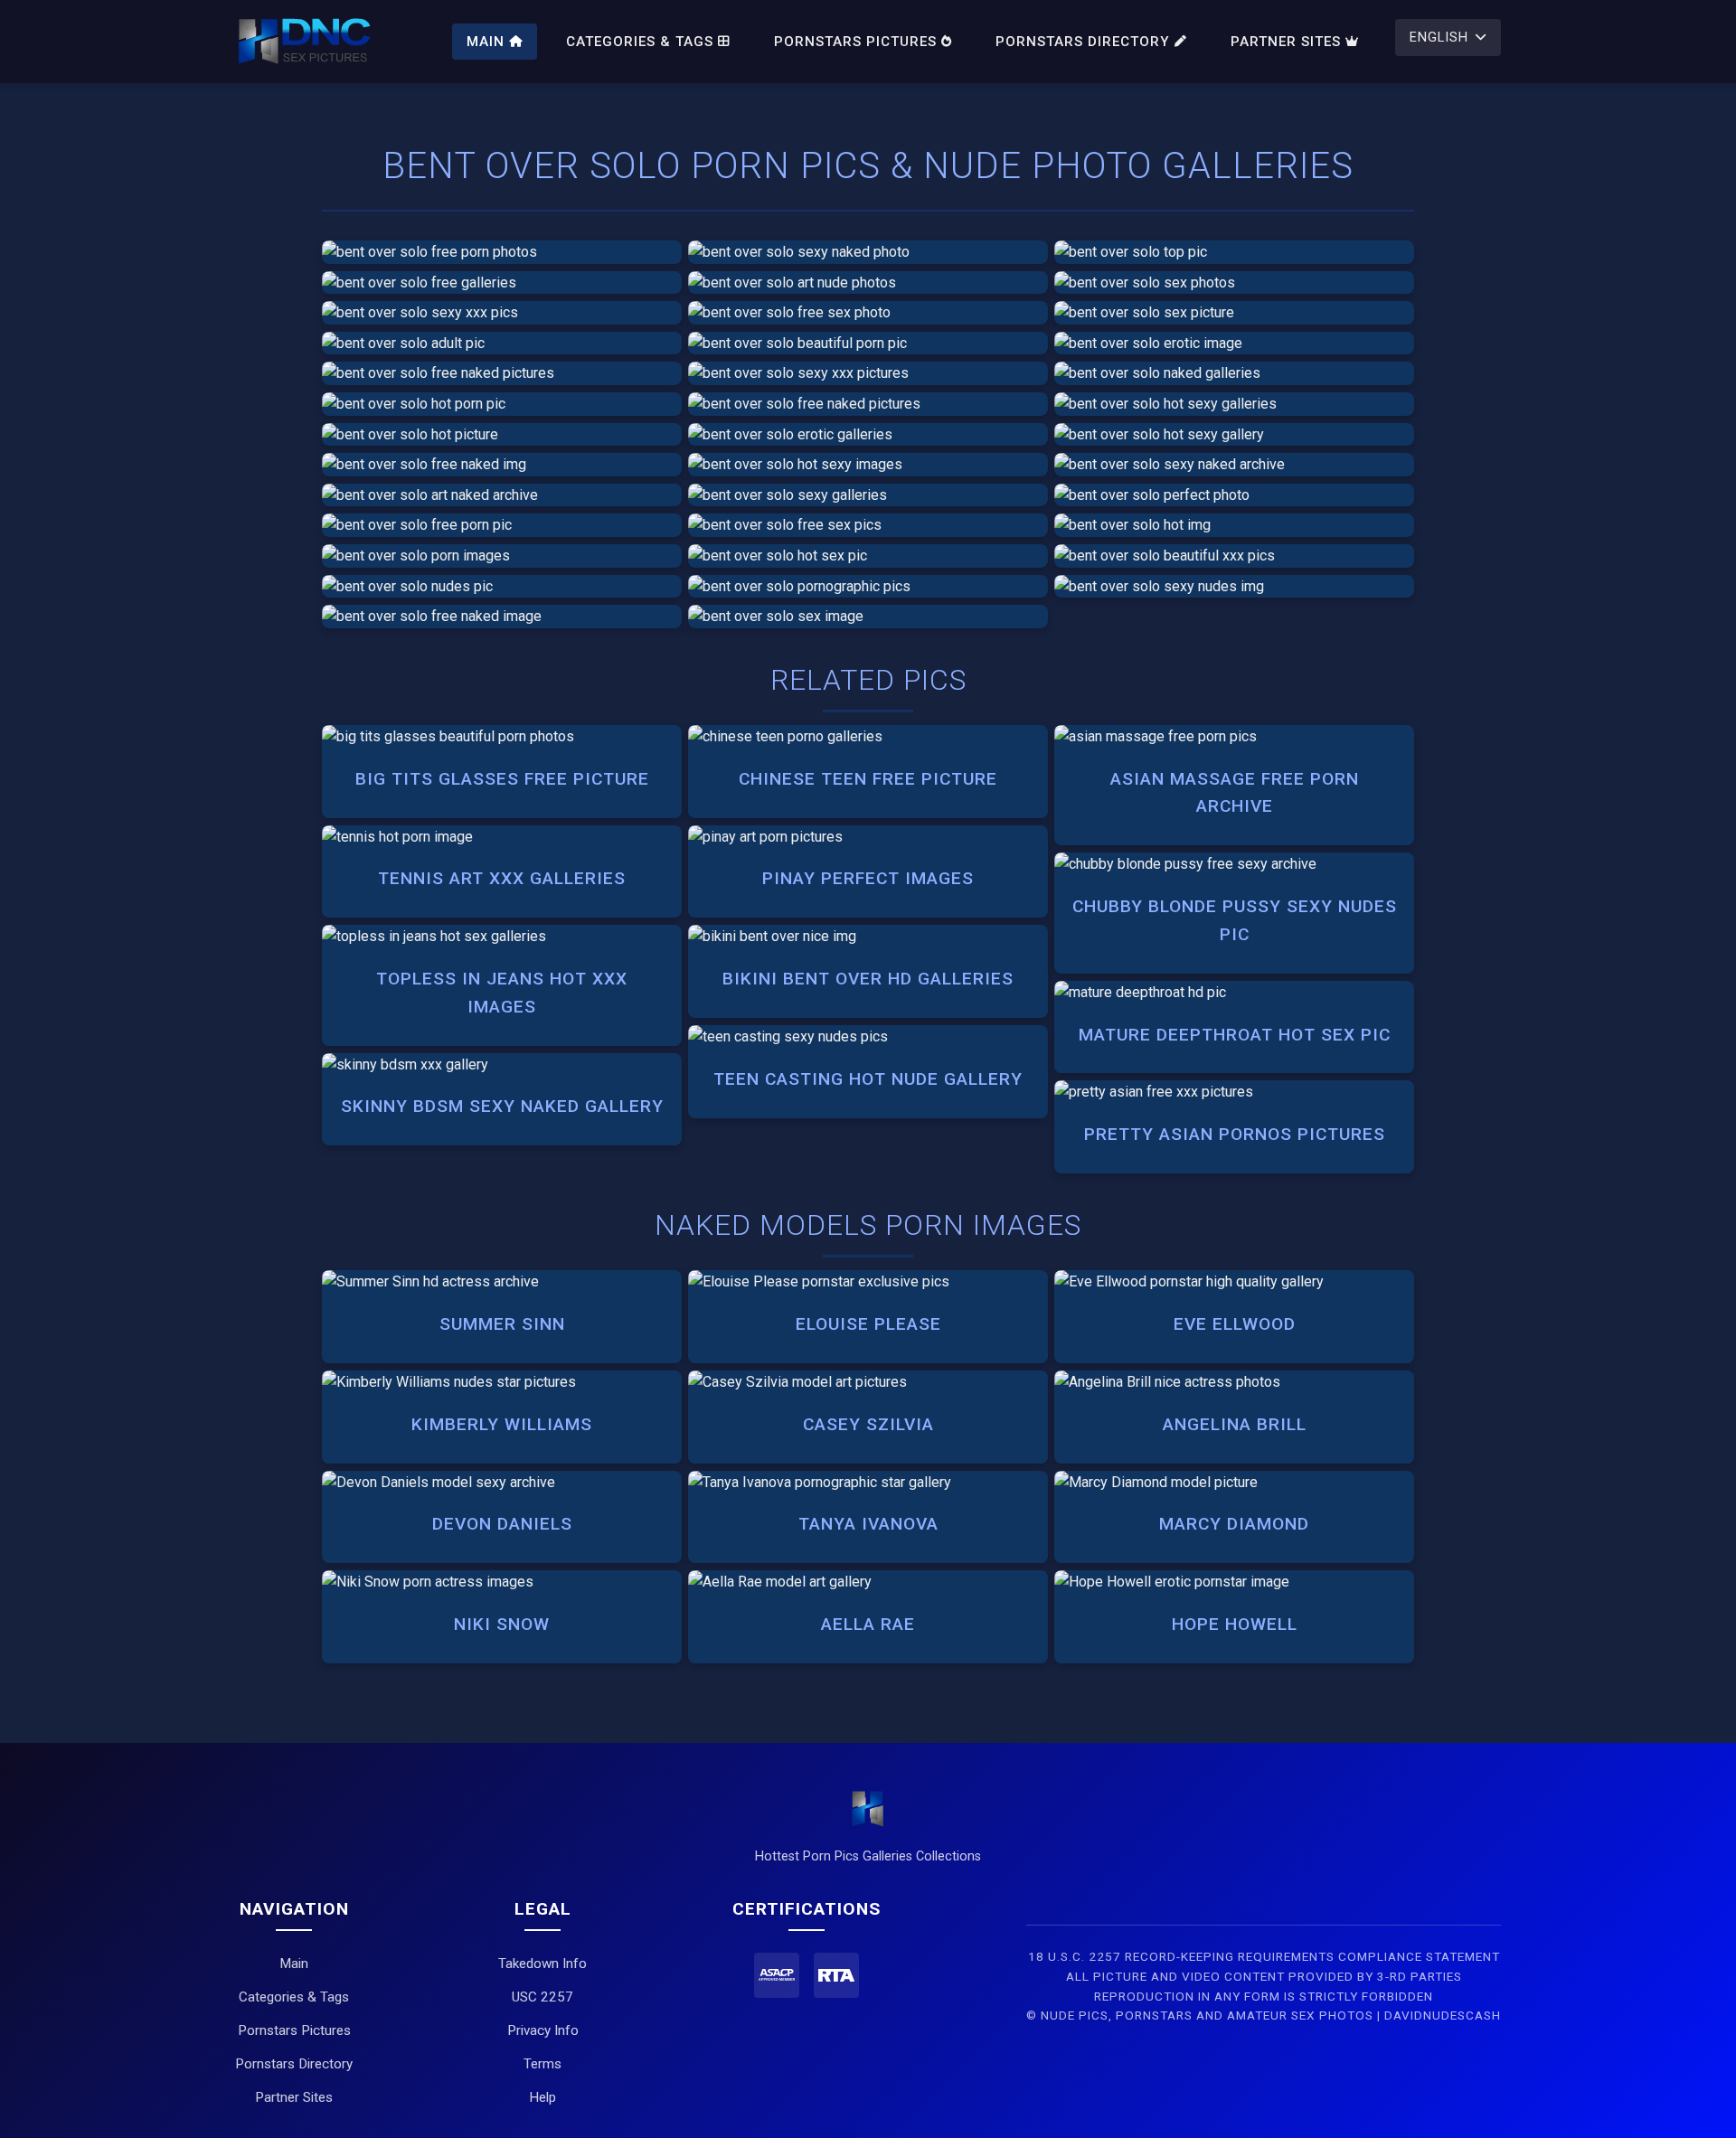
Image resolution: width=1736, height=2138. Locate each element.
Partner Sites (1286, 42)
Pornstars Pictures (855, 42)
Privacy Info (543, 2030)
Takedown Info (542, 1964)
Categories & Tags (640, 42)
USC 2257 (542, 1997)
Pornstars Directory (1083, 42)
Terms (542, 2064)
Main (486, 42)
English (1439, 38)
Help (542, 2097)
